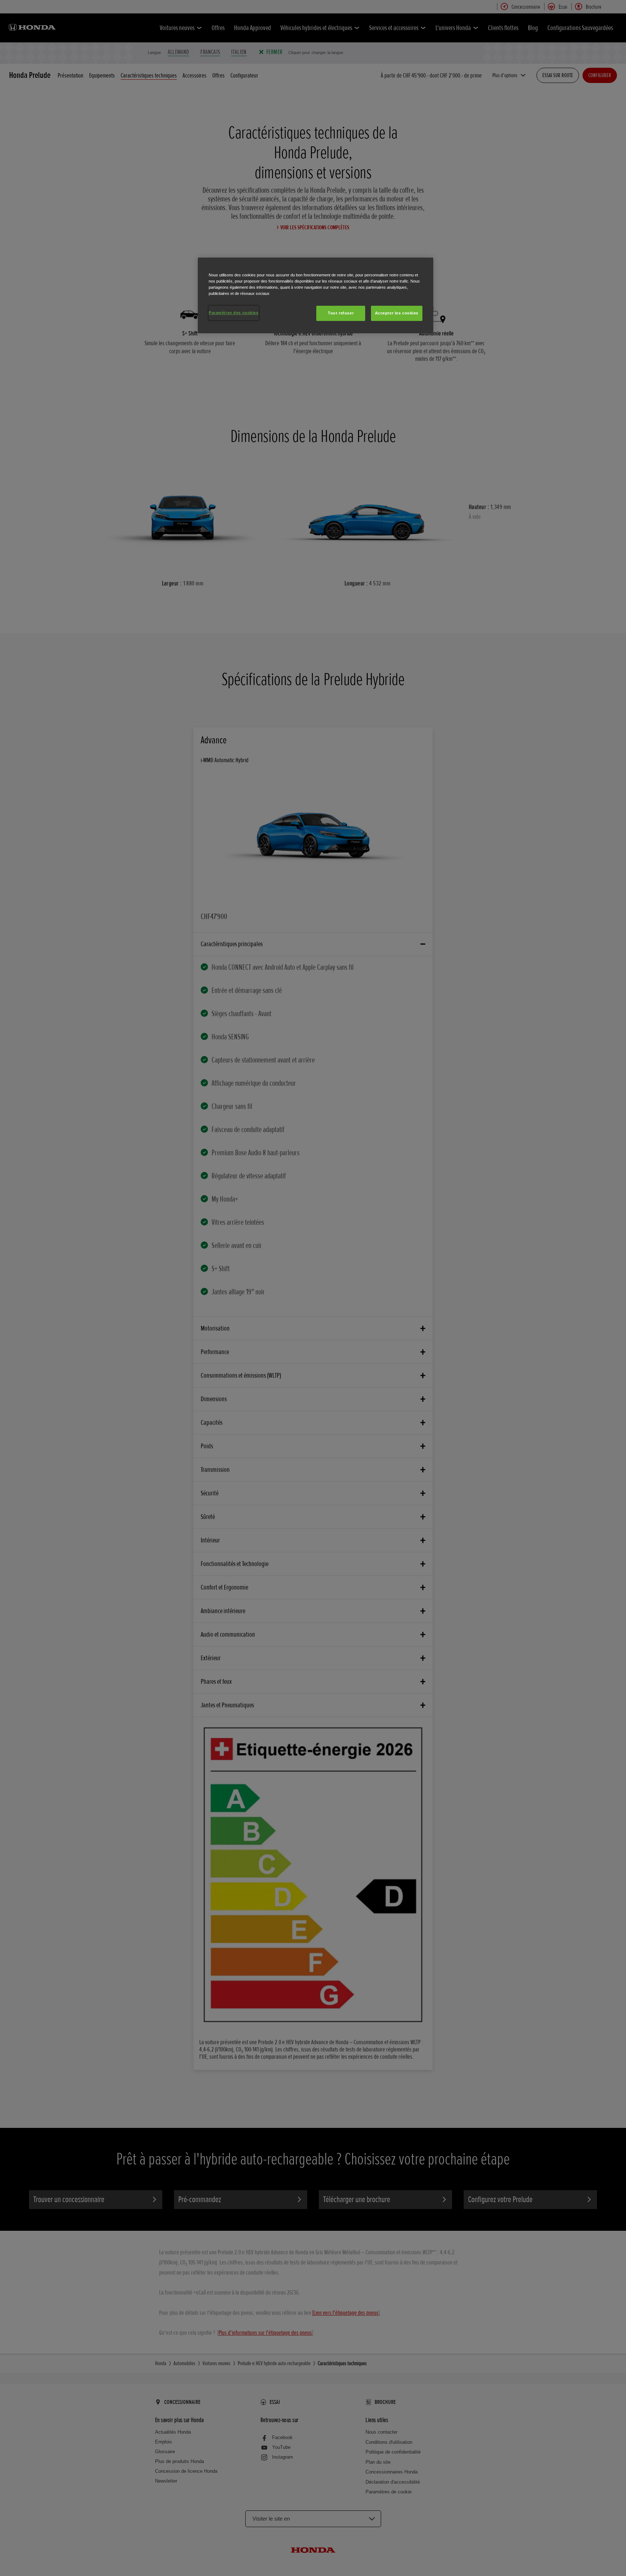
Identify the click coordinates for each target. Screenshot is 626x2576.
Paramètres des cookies (234, 313)
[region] (316, 295)
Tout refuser (341, 313)
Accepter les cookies (397, 313)
